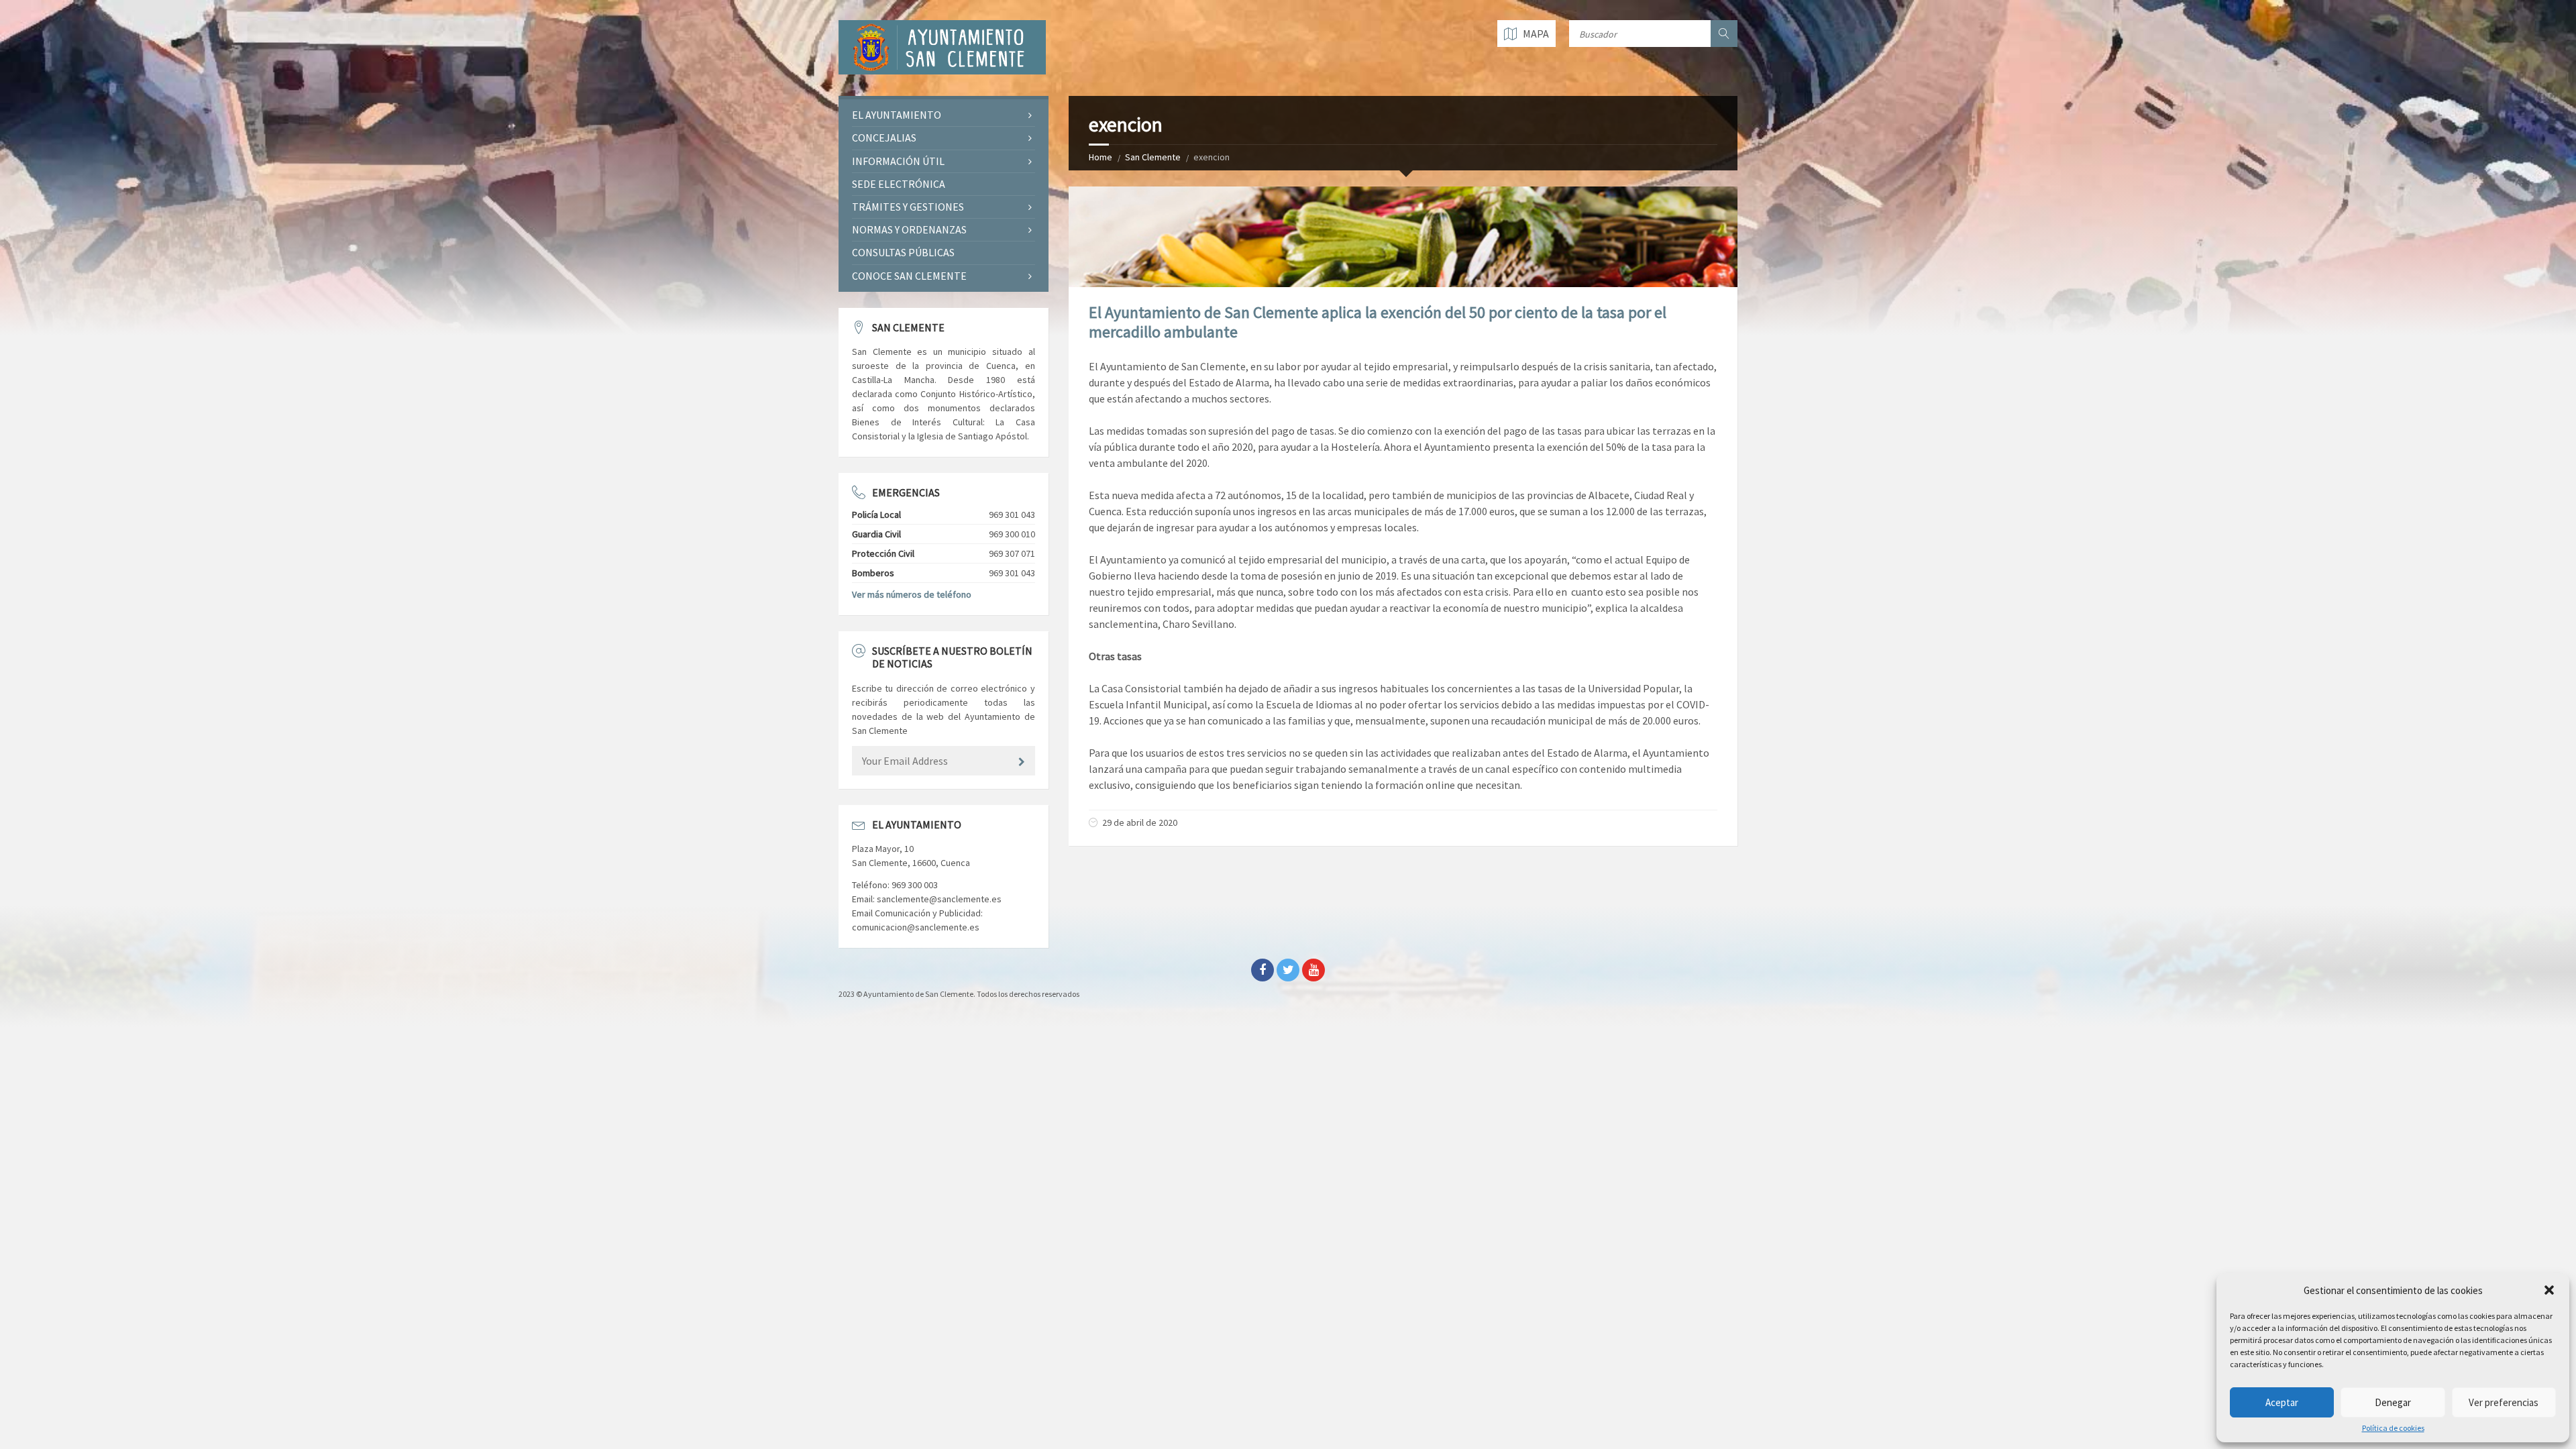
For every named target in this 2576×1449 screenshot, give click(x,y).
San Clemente (1153, 157)
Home (1101, 157)
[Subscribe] (1022, 762)
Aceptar (2282, 1402)
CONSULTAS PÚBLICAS (903, 252)
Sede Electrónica (899, 184)
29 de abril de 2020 (1140, 822)
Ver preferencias (2504, 1402)
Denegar (2393, 1402)
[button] (2549, 1290)
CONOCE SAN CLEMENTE (909, 276)
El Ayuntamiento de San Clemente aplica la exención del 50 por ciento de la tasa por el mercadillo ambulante (1378, 322)
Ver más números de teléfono (912, 594)
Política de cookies (2393, 1428)
